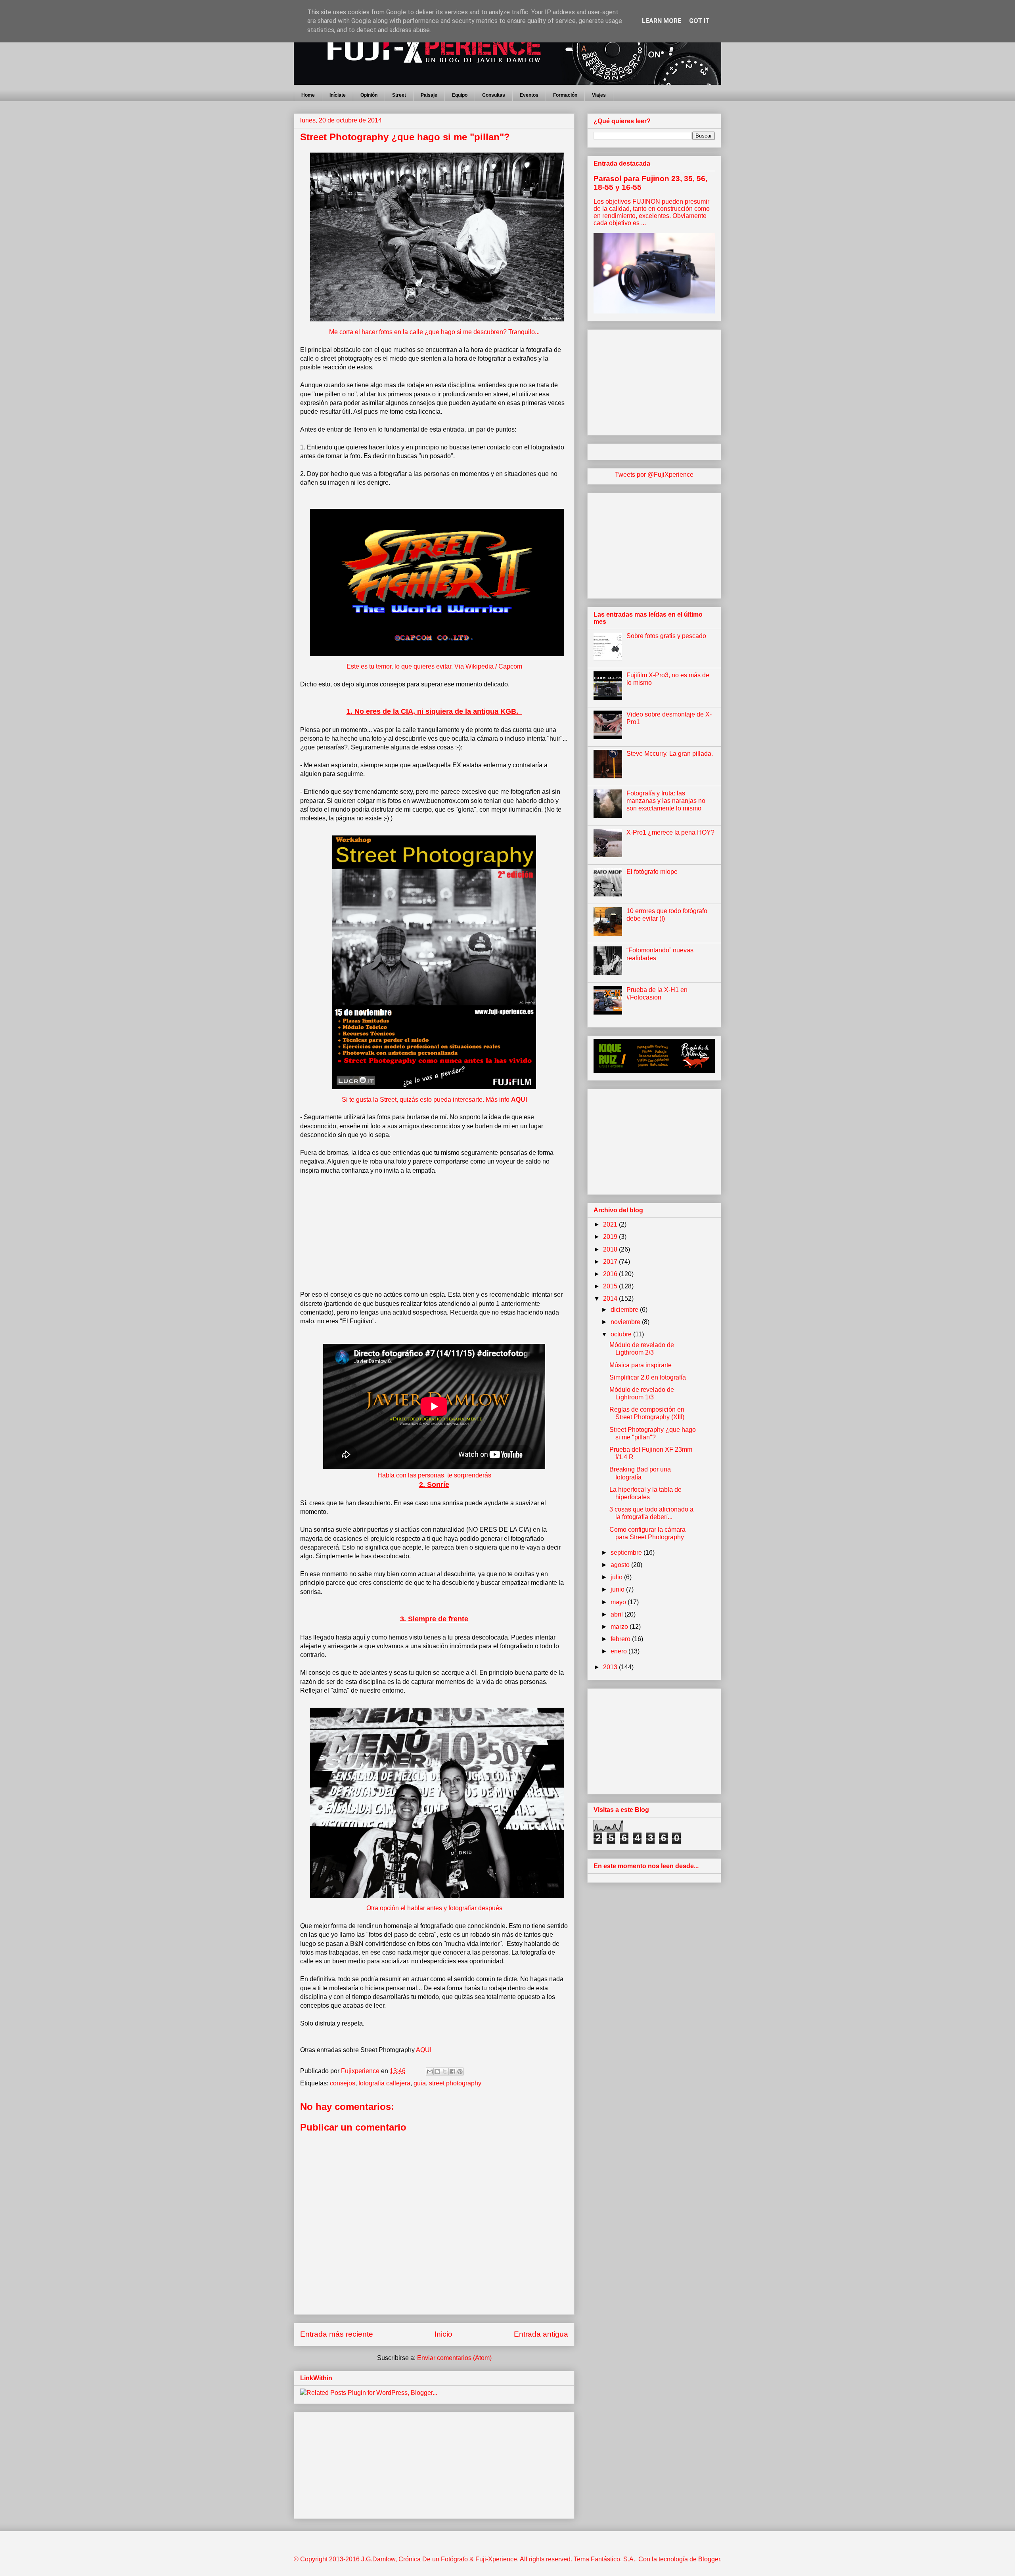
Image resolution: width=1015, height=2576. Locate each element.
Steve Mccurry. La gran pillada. (670, 754)
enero (620, 1651)
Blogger (709, 2559)
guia (420, 2083)
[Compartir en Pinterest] (460, 2072)
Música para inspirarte (641, 1365)
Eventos (529, 95)
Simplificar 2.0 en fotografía (648, 1377)
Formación (565, 95)
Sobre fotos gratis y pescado (666, 636)
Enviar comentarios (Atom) (454, 2358)
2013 (611, 1667)
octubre (622, 1334)
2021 (611, 1224)
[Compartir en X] (445, 2072)
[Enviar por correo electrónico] (430, 2072)
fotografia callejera (384, 2083)
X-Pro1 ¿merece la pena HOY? (670, 832)
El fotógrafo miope (652, 872)
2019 (611, 1237)
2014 (611, 1299)
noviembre (626, 1322)
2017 (611, 1262)
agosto (621, 1565)
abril (618, 1614)
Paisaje (429, 95)
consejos (343, 2083)
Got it (699, 21)
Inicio (443, 2334)
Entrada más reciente (337, 2334)
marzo (620, 1627)
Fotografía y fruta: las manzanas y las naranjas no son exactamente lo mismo (666, 801)
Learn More (662, 21)
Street (399, 95)
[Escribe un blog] (437, 2072)
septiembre (627, 1553)
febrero (621, 1639)
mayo (619, 1602)
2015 (611, 1286)
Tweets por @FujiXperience (654, 475)
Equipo (460, 95)
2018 (611, 1249)
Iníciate (338, 95)
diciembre (625, 1310)
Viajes (599, 95)
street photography (455, 2083)
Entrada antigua (541, 2334)
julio (617, 1577)
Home (308, 95)
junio (618, 1589)
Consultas (494, 95)
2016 (611, 1274)
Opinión (369, 95)
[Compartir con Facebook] (452, 2072)
